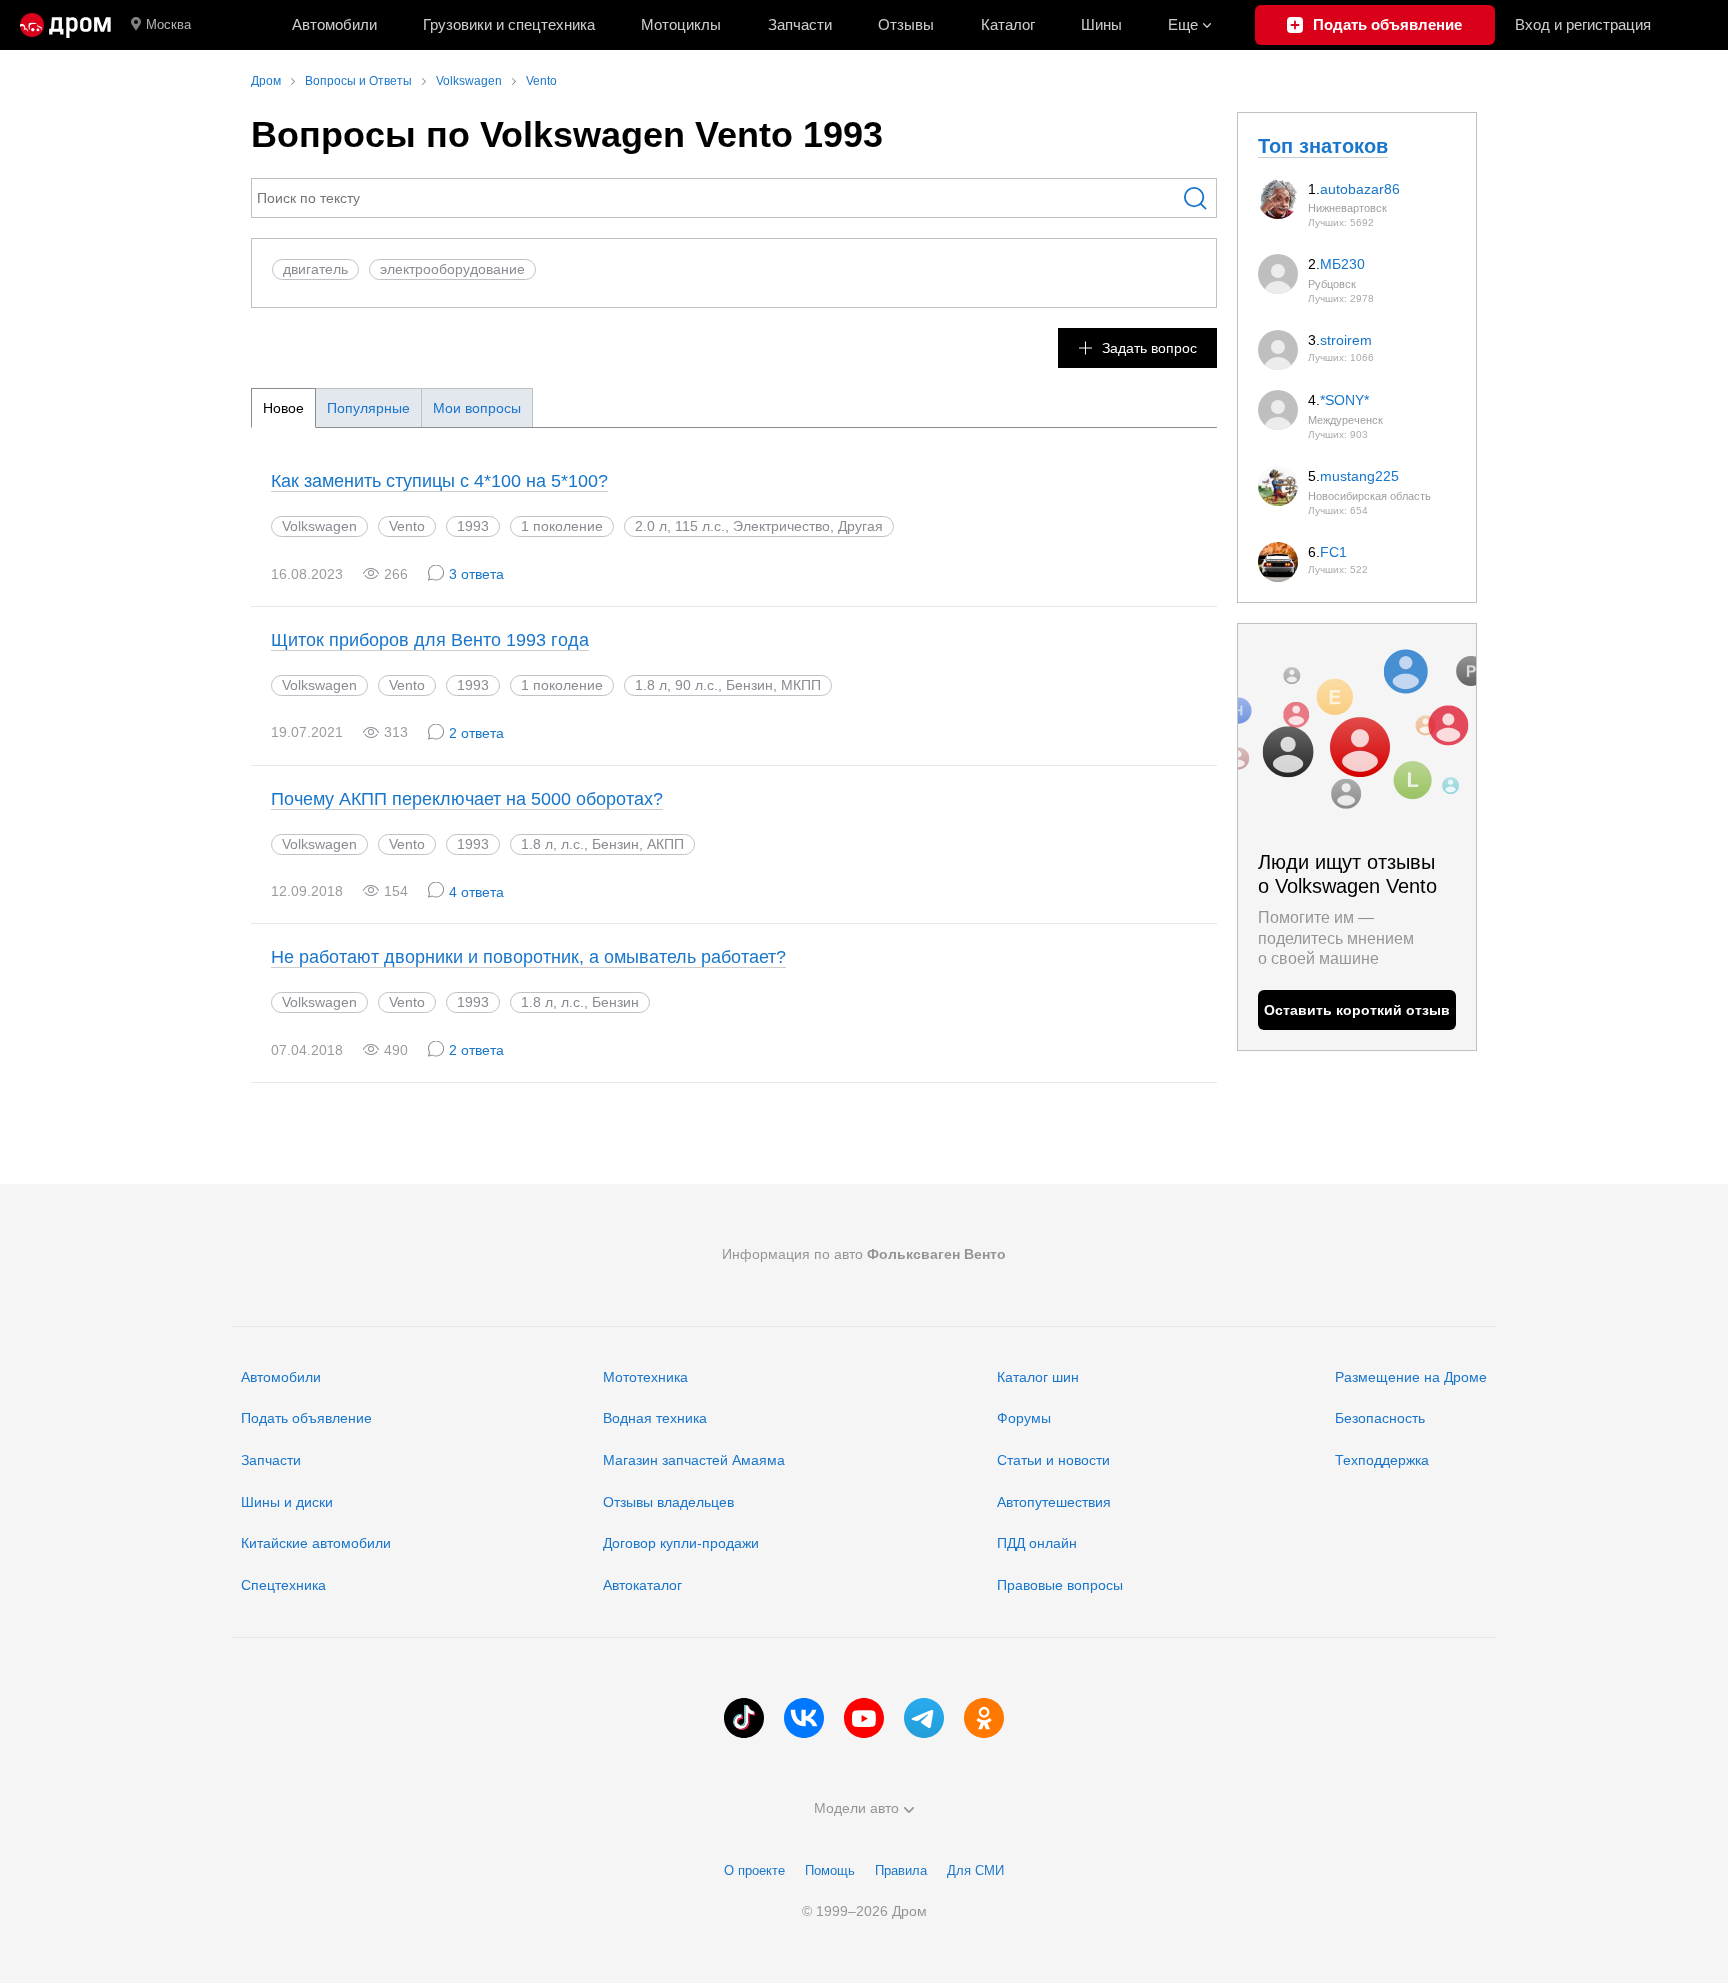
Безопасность (1380, 1418)
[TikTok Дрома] (744, 1718)
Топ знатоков (1323, 146)
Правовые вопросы (1060, 1585)
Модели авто (856, 1808)
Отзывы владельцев (668, 1502)
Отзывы (906, 24)
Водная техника (655, 1418)
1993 (473, 526)
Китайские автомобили (316, 1543)
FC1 (1333, 552)
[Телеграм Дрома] (924, 1718)
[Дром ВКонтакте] (804, 1718)
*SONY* (1344, 400)
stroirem (1346, 340)
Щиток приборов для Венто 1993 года (430, 640)
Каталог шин (1038, 1377)
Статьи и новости (1053, 1460)
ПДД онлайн (1037, 1543)
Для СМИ (975, 1870)
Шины (1101, 24)
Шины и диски (287, 1502)
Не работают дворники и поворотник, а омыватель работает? (528, 957)
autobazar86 (1360, 189)
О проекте (754, 1870)
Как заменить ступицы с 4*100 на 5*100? (439, 481)
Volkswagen (319, 526)
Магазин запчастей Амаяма (694, 1460)
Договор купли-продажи (681, 1543)
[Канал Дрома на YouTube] (864, 1718)
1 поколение (562, 526)
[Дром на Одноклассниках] (984, 1718)
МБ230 (1342, 264)
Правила (901, 1870)
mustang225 (1359, 476)
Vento (407, 526)
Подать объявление (306, 1418)
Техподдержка (1382, 1460)
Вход (1583, 24)
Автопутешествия (1054, 1502)
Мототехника (645, 1377)
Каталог (1008, 24)
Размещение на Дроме (1411, 1377)
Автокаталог (642, 1585)
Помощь (830, 1870)
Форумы (1024, 1418)
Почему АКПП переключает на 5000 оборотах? (467, 799)
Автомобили (334, 24)
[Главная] (65, 25)
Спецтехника (283, 1585)
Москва (168, 24)
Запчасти (800, 24)
